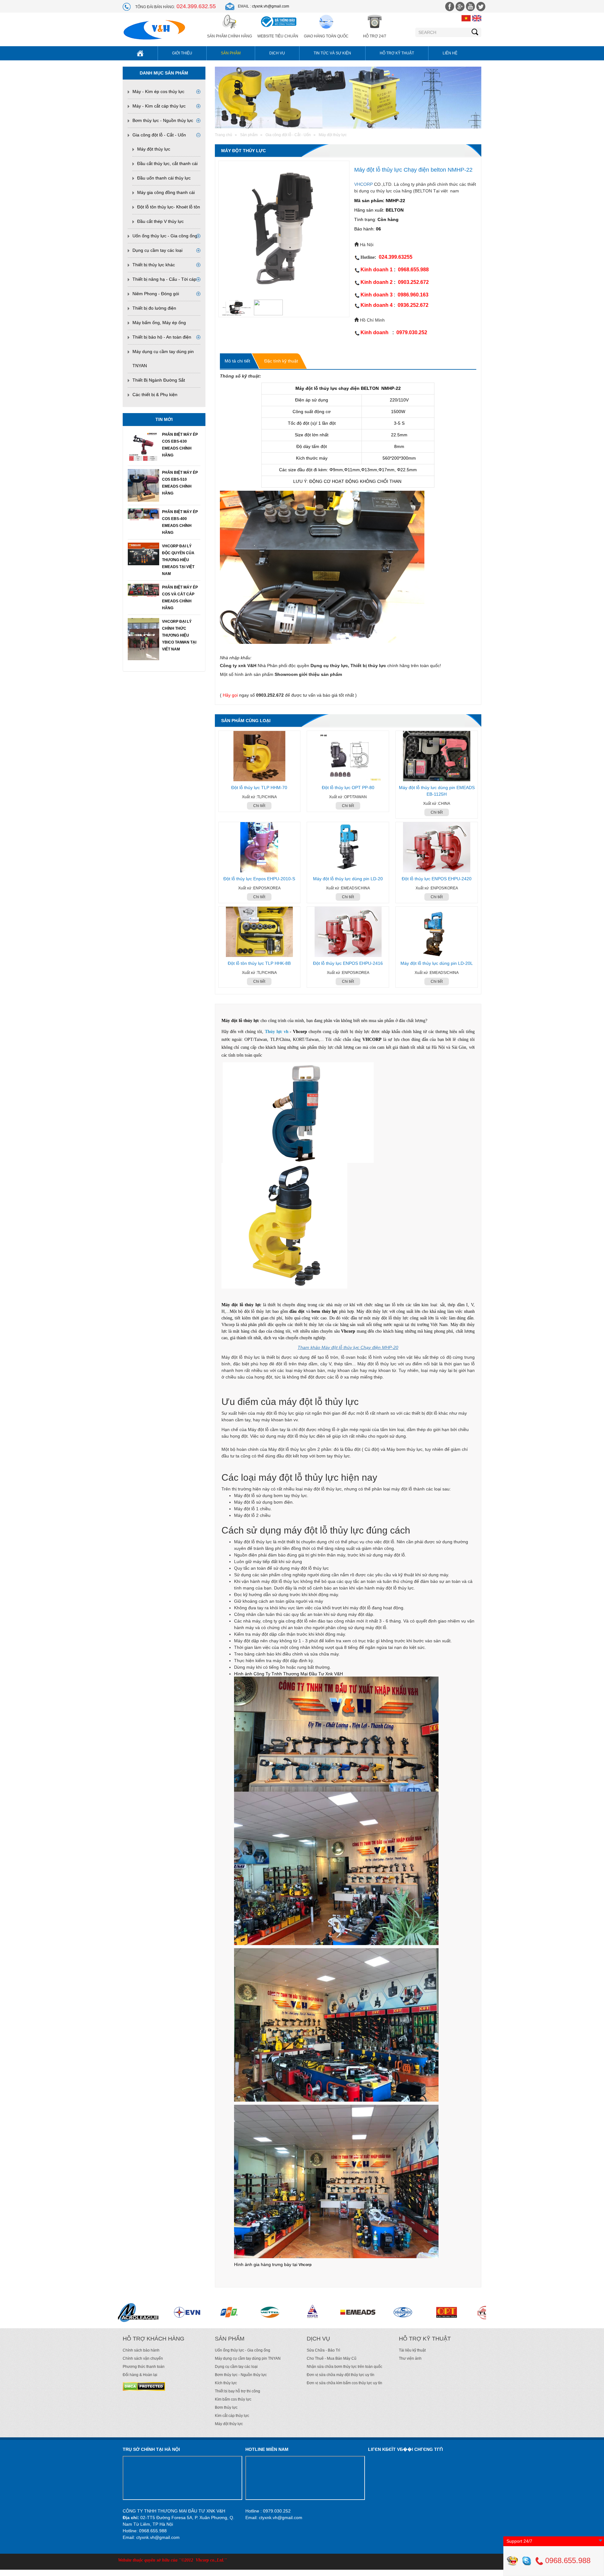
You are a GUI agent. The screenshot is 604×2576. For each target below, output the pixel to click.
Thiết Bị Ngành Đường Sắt (159, 380)
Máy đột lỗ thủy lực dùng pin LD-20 (348, 879)
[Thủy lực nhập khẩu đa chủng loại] (470, 2312)
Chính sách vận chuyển (143, 2358)
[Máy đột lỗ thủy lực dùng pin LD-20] (348, 847)
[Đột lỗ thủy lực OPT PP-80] (348, 756)
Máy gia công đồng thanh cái (166, 192)
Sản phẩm (231, 53)
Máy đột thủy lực (154, 149)
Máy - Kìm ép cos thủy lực (158, 91)
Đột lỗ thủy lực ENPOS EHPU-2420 (437, 879)
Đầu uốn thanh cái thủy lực (164, 178)
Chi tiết (259, 806)
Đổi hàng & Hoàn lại (140, 2375)
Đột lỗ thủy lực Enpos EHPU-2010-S (259, 879)
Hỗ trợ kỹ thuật (397, 53)
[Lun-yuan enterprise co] (137, 2312)
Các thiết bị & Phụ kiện (155, 395)
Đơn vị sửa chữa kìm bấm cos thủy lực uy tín (344, 2383)
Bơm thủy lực (226, 2407)
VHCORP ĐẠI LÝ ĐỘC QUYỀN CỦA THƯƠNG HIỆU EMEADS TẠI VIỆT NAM (178, 560)
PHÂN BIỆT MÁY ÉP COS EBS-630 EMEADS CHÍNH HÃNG (180, 445)
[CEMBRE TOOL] (421, 2312)
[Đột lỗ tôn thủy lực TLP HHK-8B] (260, 932)
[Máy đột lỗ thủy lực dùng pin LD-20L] (437, 932)
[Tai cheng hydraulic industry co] (214, 2312)
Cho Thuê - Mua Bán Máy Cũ (332, 2358)
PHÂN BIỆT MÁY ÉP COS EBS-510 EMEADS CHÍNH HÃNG (180, 483)
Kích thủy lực (226, 2383)
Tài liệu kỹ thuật (412, 2350)
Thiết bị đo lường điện (154, 308)
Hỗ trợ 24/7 (375, 36)
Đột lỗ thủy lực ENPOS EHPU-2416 (348, 963)
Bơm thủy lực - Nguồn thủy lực (163, 120)
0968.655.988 (567, 2560)
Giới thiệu (182, 53)
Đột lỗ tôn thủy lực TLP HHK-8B (259, 963)
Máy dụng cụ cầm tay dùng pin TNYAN (248, 2358)
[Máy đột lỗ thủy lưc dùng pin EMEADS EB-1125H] (437, 756)
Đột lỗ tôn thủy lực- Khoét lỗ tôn (169, 207)
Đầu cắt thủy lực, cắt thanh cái (167, 163)
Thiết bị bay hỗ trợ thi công (238, 2391)
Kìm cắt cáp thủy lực (232, 2416)
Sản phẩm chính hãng (229, 36)
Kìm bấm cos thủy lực (233, 2399)
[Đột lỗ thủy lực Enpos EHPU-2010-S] (260, 847)
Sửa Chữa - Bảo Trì (323, 2350)
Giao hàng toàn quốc (326, 36)
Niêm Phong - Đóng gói (156, 294)
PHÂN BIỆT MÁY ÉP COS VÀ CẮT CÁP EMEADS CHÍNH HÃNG (180, 598)
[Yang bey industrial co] (259, 2312)
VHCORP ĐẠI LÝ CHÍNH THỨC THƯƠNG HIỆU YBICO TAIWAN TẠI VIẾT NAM (179, 635)
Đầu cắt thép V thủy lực (160, 221)
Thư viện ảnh (410, 2358)
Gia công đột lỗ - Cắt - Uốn (159, 135)
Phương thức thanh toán (144, 2367)
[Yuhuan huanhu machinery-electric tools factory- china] (176, 2312)
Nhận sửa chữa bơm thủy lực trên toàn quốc (344, 2367)
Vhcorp (305, 2265)
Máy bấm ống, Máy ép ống (159, 323)
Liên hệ (450, 53)
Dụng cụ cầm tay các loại (157, 250)
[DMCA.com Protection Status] (144, 2386)
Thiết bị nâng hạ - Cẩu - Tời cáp (164, 279)
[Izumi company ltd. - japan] (295, 2312)
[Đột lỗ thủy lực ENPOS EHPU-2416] (348, 932)
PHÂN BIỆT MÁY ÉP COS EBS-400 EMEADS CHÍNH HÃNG (180, 522)
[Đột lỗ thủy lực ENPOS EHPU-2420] (437, 847)
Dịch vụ (277, 53)
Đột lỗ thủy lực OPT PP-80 (348, 788)
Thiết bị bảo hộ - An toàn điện (162, 337)
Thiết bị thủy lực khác (154, 265)
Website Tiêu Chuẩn (278, 36)
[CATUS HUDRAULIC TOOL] (351, 2312)
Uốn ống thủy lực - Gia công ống (165, 236)
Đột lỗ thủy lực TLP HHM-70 (259, 788)
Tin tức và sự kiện (332, 53)
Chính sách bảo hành (141, 2350)
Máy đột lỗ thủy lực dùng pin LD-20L (437, 963)
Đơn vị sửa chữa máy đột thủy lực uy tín (341, 2375)
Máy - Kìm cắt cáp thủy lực (159, 106)
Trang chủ (224, 135)
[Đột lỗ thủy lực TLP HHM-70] (260, 756)
